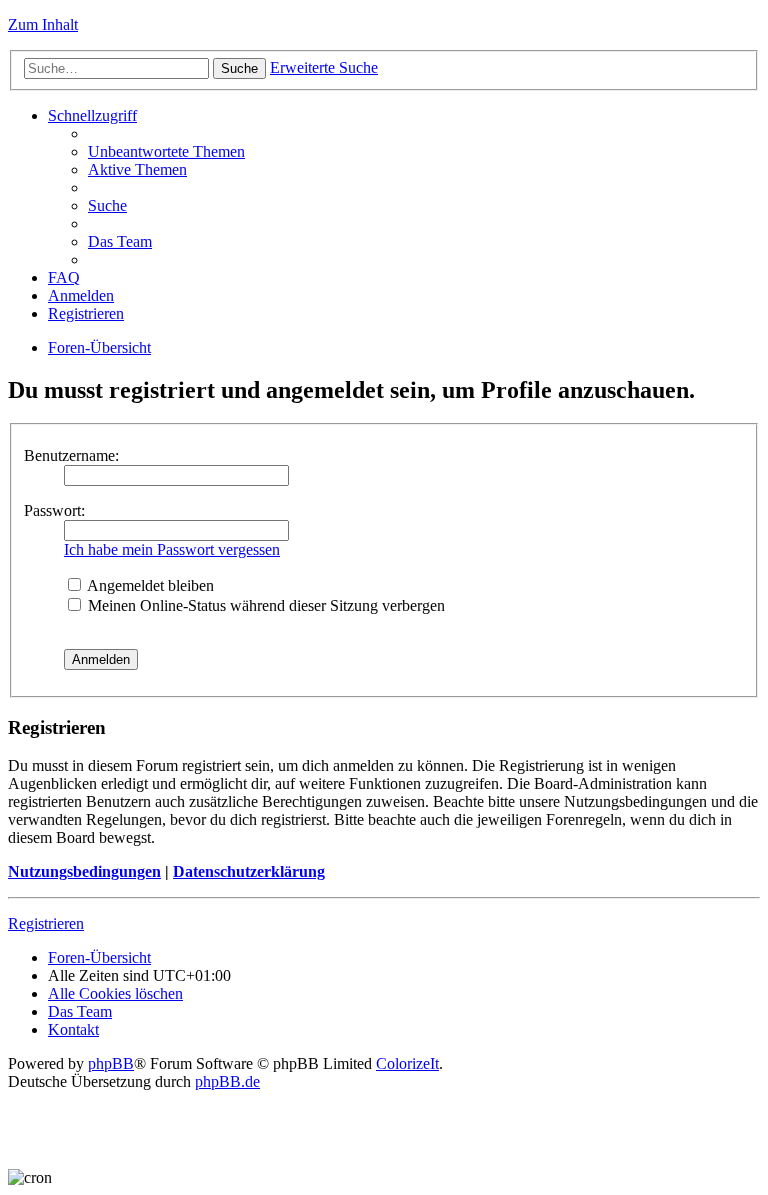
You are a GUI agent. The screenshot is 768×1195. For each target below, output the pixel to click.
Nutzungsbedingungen (84, 871)
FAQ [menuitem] (64, 277)
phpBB (111, 1063)
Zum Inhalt (43, 24)
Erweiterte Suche (324, 67)
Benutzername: (71, 455)
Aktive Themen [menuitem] (137, 169)
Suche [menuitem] (107, 205)
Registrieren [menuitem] (86, 313)
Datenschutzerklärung (249, 871)
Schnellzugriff (92, 115)
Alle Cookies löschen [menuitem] (115, 993)
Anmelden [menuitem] (81, 295)
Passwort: (54, 510)
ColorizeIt (407, 1063)
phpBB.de (227, 1081)
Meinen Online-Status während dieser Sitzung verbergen (264, 605)
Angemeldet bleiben (149, 585)
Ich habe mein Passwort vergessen (172, 549)
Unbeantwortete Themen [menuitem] (166, 151)
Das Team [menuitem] (120, 241)
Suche (239, 68)
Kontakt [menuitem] (73, 1029)
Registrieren (46, 923)
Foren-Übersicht (99, 347)
